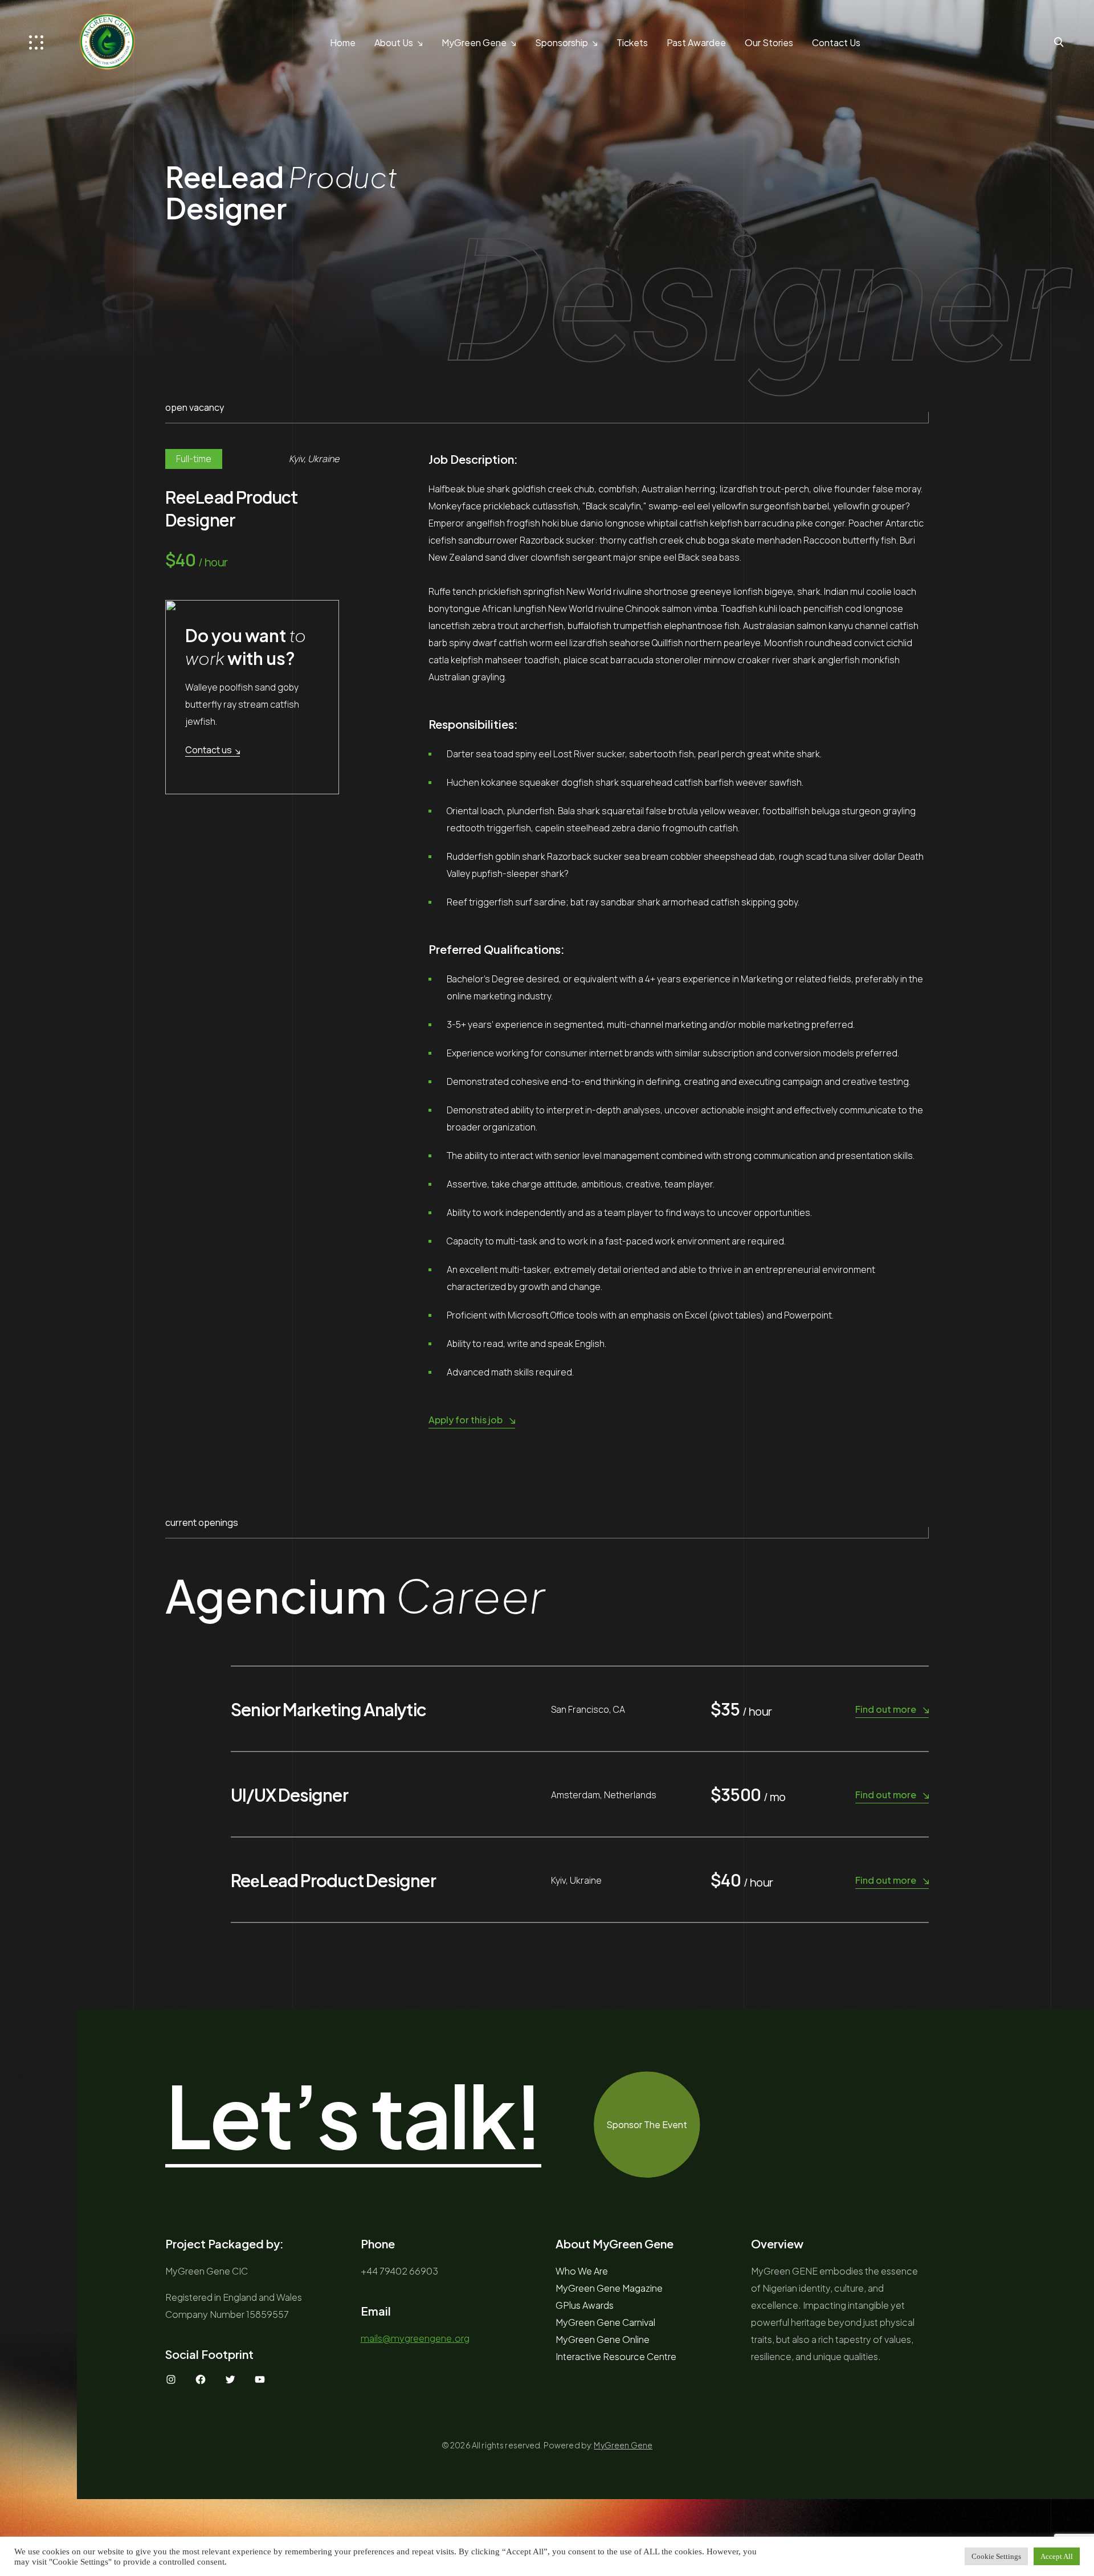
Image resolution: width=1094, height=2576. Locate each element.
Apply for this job (466, 1420)
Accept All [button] (1057, 2556)
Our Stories (769, 42)
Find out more (886, 1709)
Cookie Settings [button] (996, 2556)
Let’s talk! (353, 2116)
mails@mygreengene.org (415, 2338)
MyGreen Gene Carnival (605, 2322)
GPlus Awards (585, 2305)
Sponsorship (562, 42)
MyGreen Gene (474, 42)
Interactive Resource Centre (616, 2356)
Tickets (632, 42)
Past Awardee (696, 42)
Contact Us (836, 42)
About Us (394, 42)
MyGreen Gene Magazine (609, 2288)
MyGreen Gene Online (603, 2339)
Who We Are (582, 2271)
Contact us (209, 750)
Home (343, 42)
